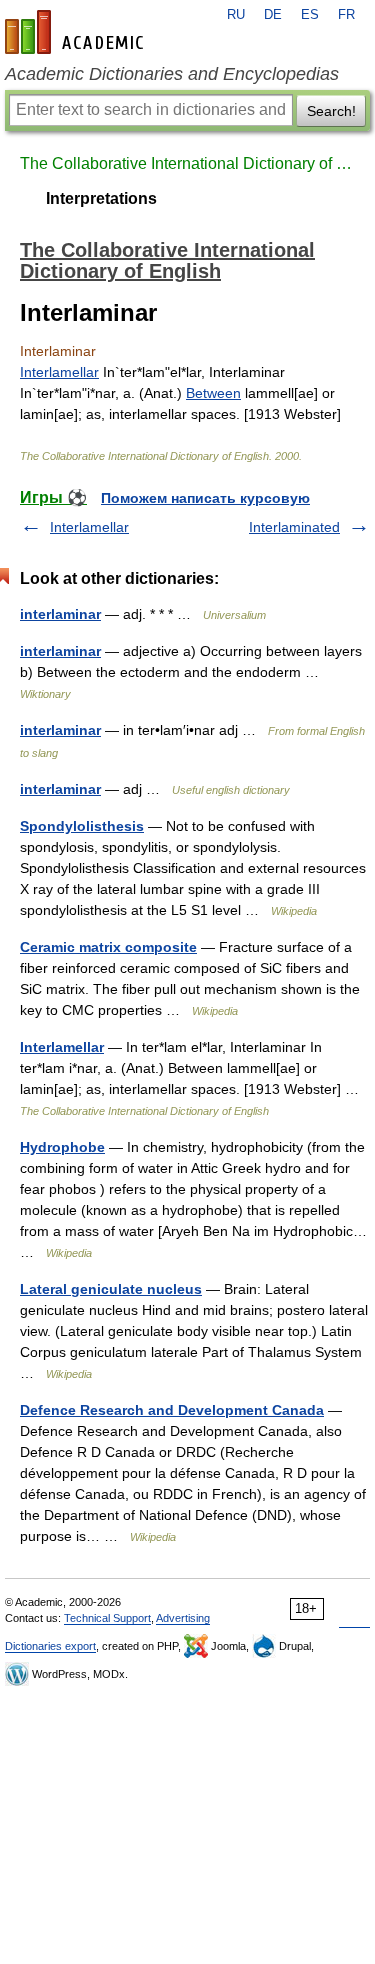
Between (213, 393)
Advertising (183, 1618)
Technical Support (107, 1618)
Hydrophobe (62, 1147)
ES (310, 15)
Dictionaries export (50, 1646)
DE (273, 15)
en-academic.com (77, 32)
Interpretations (101, 198)
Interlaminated (294, 527)
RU (236, 15)
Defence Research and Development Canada (172, 1410)
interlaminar (60, 614)
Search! (331, 111)
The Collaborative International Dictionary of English (187, 163)
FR (346, 15)
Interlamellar (59, 372)
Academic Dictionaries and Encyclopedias (172, 74)
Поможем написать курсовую (205, 498)
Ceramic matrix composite (108, 947)
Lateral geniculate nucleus (111, 1289)
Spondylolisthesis (82, 826)
